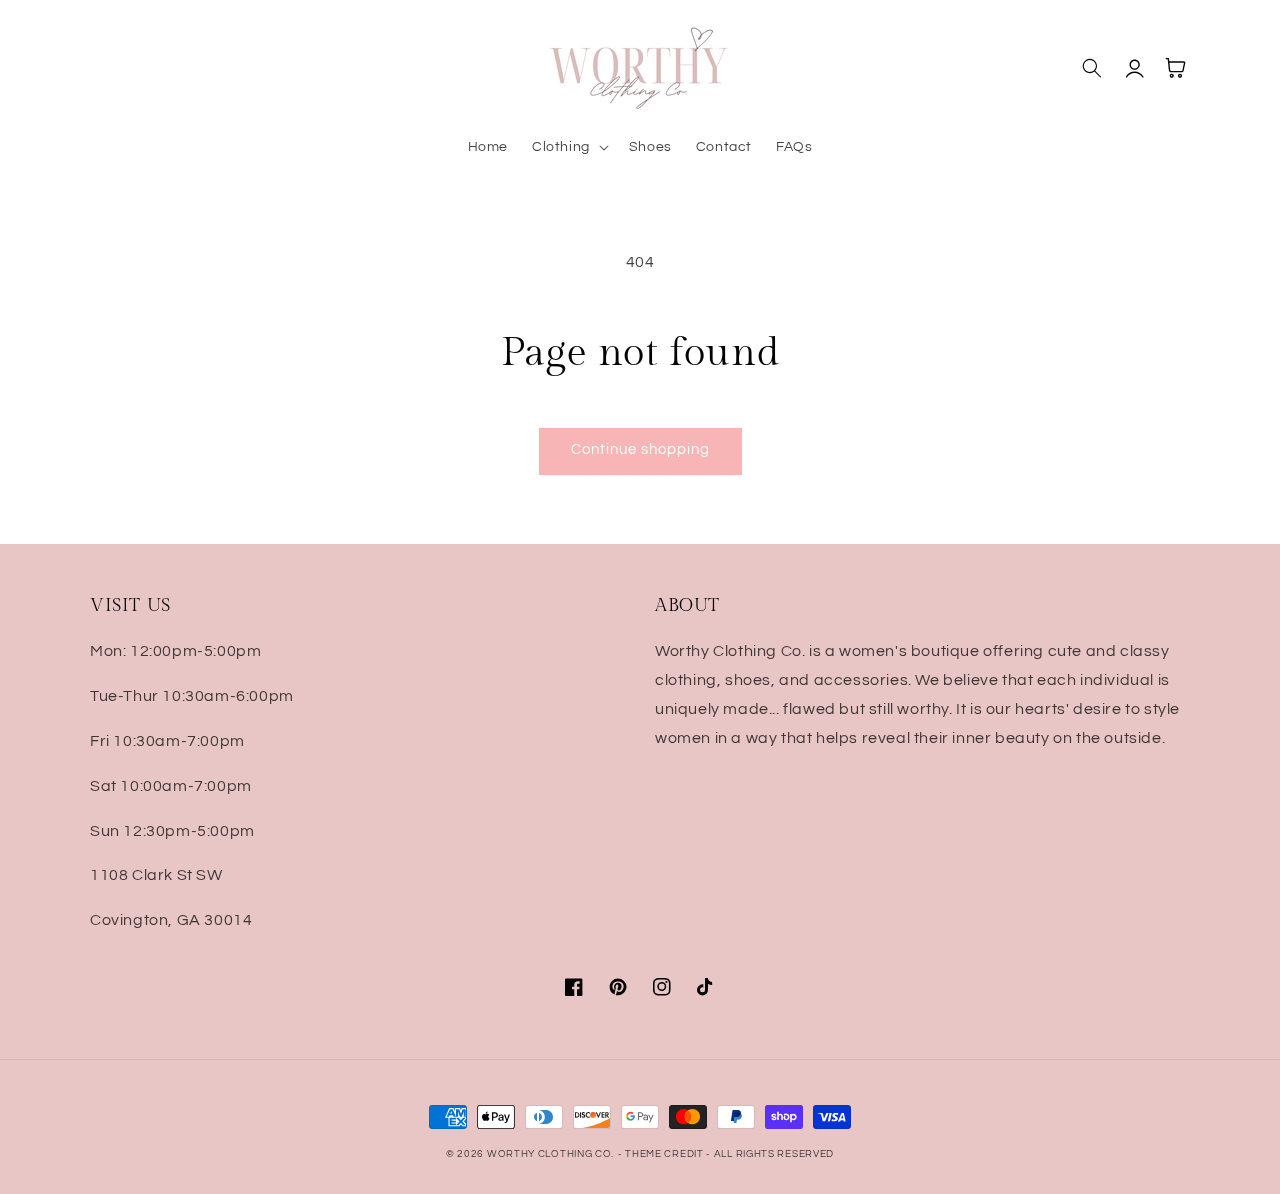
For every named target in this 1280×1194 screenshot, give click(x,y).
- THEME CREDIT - (666, 1154)
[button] (568, 147)
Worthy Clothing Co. (550, 1154)
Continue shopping (640, 449)
